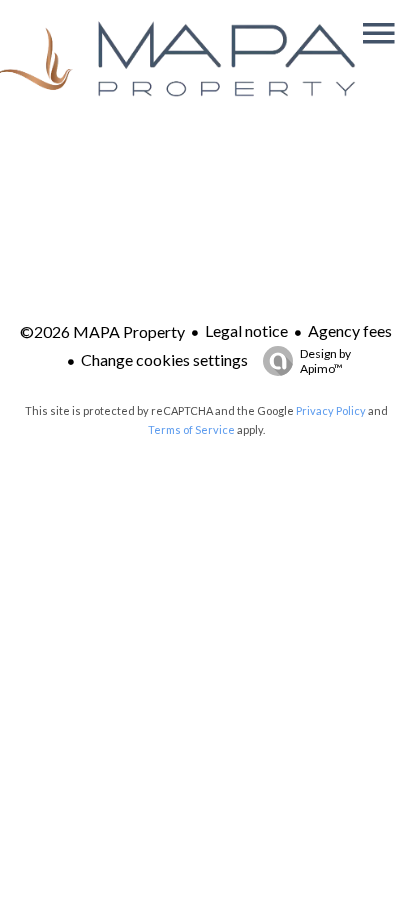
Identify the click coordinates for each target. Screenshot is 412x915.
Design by (325, 361)
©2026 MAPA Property (102, 331)
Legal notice (246, 330)
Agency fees (350, 330)
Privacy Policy (331, 410)
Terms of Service (191, 429)
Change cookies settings (164, 359)
